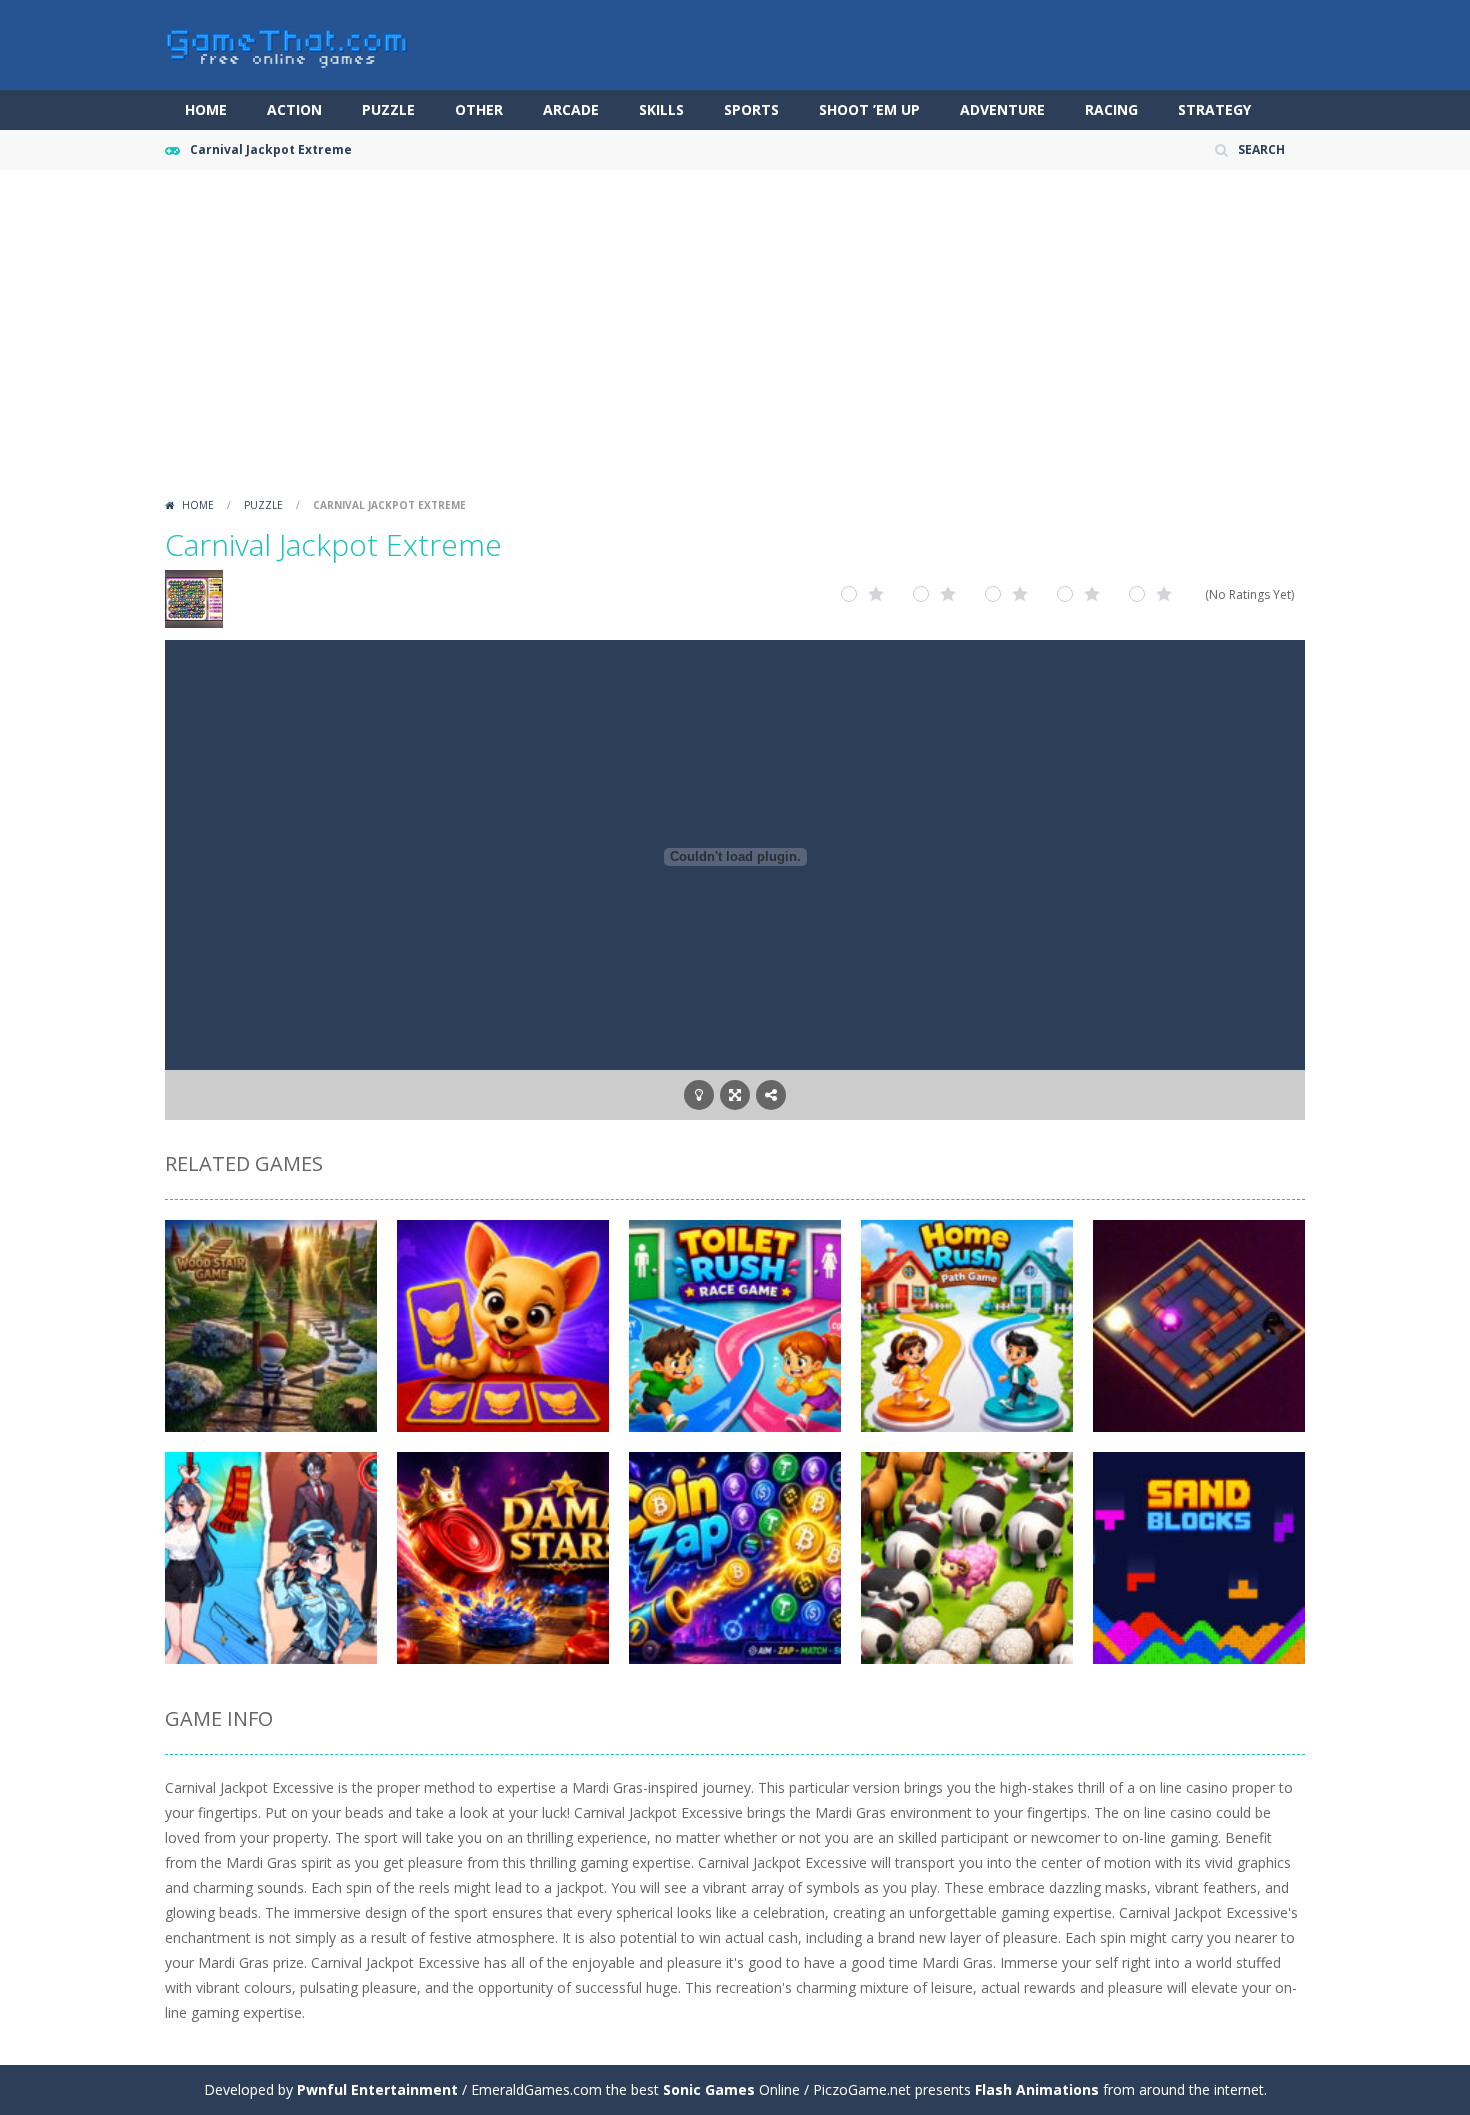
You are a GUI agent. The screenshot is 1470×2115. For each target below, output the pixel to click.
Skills (661, 109)
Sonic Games (709, 2089)
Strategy (1214, 109)
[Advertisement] (735, 340)
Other (479, 109)
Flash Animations (1037, 2089)
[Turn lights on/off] (699, 1095)
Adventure (1002, 109)
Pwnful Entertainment (377, 2089)
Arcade (571, 109)
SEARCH (1261, 149)
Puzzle (388, 109)
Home (206, 109)
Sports (751, 109)
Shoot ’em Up (869, 109)
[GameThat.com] (287, 43)
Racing (1111, 109)
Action (294, 109)
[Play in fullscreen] (735, 1095)
